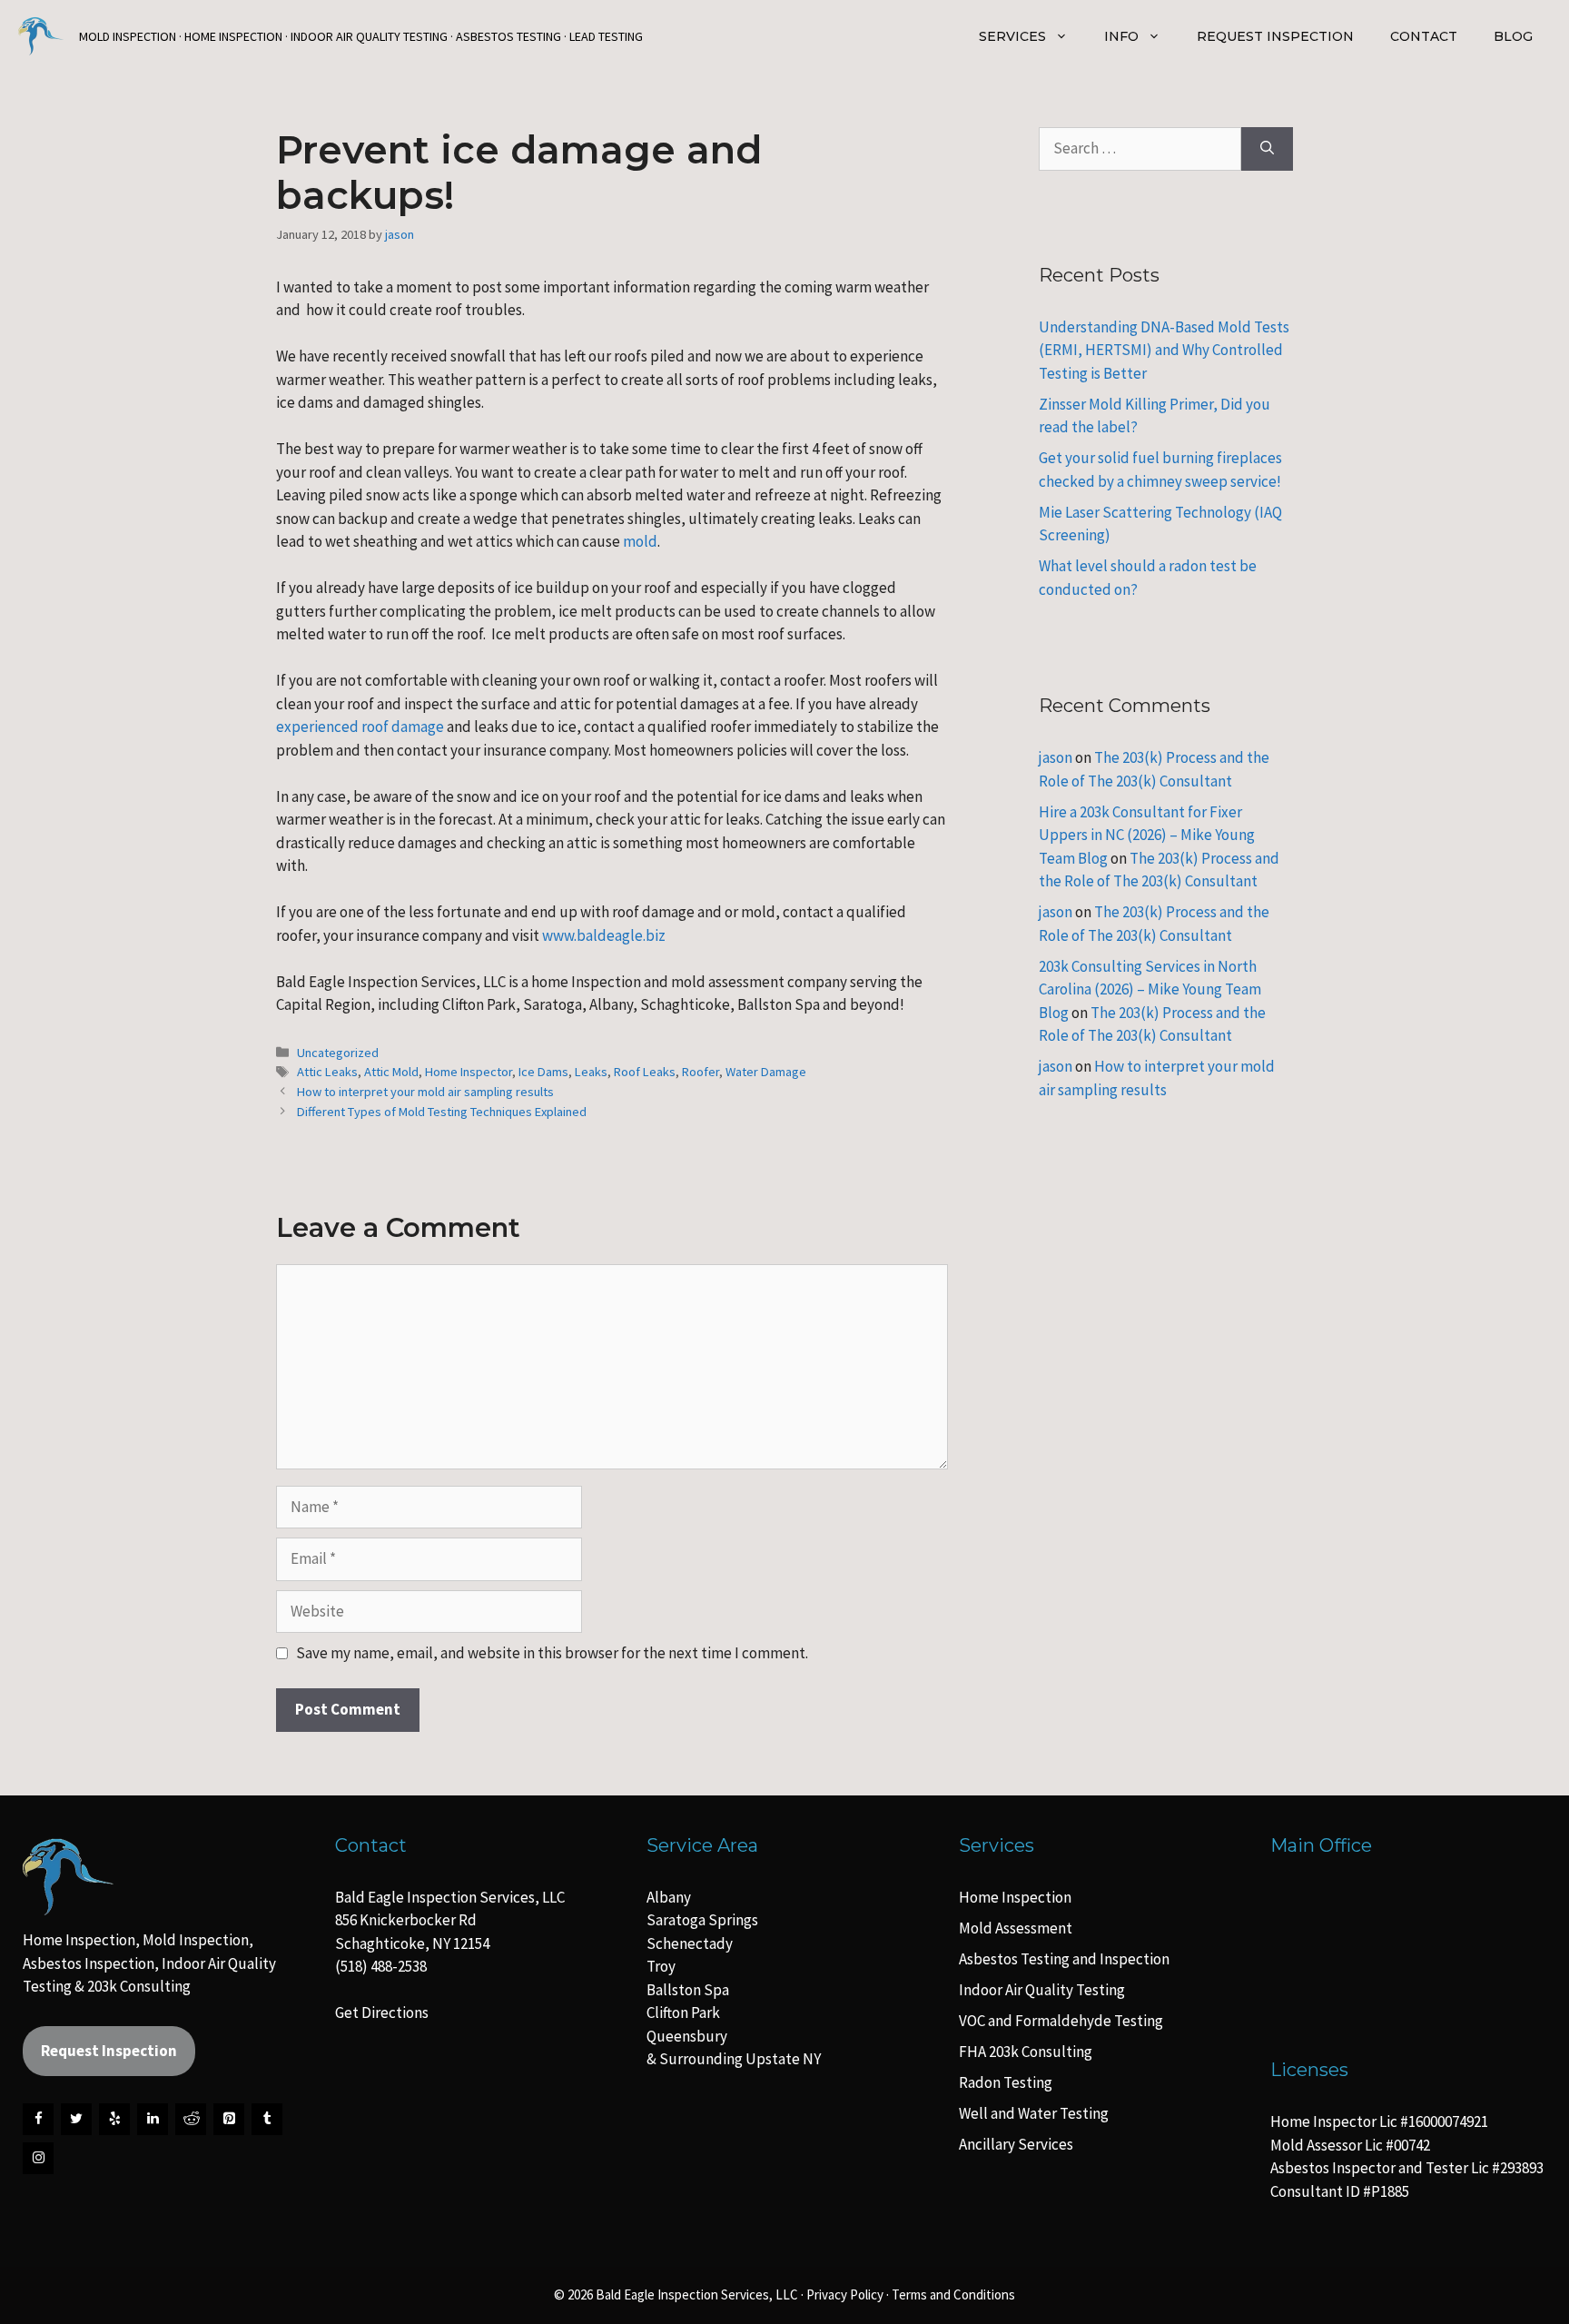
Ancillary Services (1016, 2144)
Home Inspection (1015, 1897)
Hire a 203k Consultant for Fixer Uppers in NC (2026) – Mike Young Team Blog (1147, 835)
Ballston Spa (688, 1990)
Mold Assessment (1016, 1928)
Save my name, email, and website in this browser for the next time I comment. (552, 1653)
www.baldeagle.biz (604, 935)
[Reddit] (191, 2119)
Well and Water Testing (1034, 2113)
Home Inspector (469, 1072)
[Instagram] (38, 2158)
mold (640, 541)
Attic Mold (391, 1072)
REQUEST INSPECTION (1275, 36)
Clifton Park (683, 2012)
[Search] (1267, 149)
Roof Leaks (645, 1072)
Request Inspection (109, 2051)
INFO (1121, 36)
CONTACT (1424, 36)
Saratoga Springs (702, 1920)
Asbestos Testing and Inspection (1064, 1959)
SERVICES (1012, 36)
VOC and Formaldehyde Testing (1061, 2021)
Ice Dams (543, 1072)
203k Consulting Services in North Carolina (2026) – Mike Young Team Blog (1150, 989)
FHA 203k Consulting (1026, 2052)
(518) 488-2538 (381, 1966)
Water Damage (766, 1072)
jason (1056, 757)
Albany (669, 1897)
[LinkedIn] (153, 2119)
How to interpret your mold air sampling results (425, 1092)
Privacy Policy (845, 2294)
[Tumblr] (267, 2119)
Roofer (701, 1072)
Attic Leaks (327, 1072)
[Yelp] (114, 2119)
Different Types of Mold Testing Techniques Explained (442, 1112)
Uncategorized (338, 1053)
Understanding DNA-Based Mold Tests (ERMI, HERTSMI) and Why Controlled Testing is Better (1164, 350)
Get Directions (382, 2012)
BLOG (1513, 36)
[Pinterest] (229, 2119)
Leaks (591, 1072)
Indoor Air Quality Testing (1042, 1990)
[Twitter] (76, 2119)
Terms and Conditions (953, 2294)
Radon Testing (1006, 2082)
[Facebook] (38, 2119)
